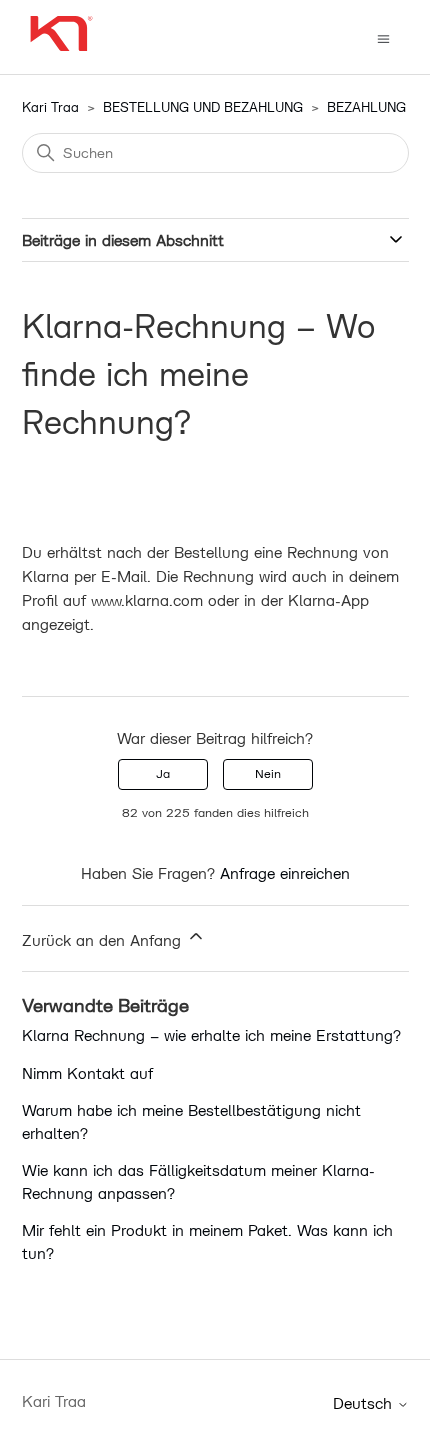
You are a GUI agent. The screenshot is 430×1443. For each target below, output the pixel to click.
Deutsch (365, 1403)
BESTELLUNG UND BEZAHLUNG (203, 107)
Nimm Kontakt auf (87, 1073)
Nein (268, 773)
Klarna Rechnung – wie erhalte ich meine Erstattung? (211, 1035)
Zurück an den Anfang (104, 940)
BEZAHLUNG (366, 107)
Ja (163, 773)
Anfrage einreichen (285, 873)
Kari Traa (50, 107)
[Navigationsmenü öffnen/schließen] (383, 37)
